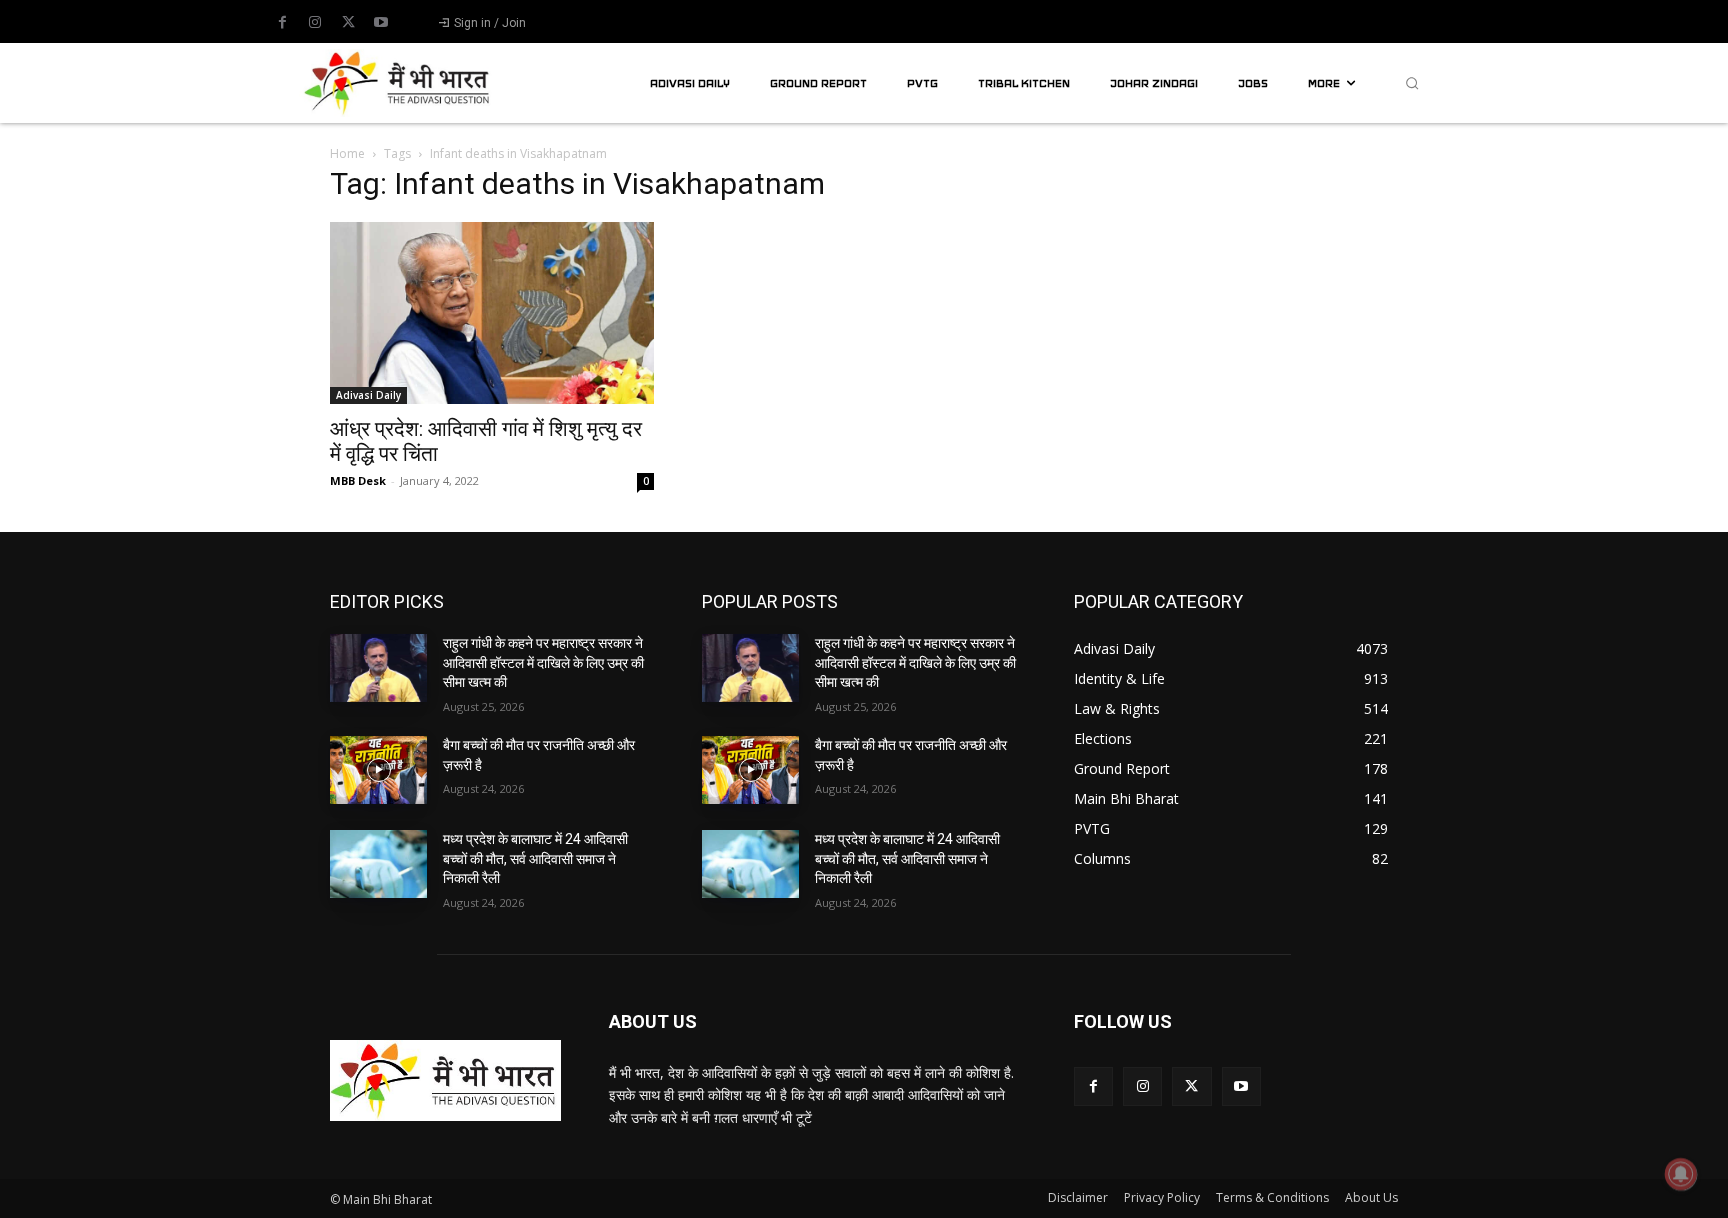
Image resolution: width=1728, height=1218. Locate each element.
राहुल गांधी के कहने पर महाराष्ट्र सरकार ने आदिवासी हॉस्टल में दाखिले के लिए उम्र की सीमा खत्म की (543, 662)
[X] (348, 23)
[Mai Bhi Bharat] (400, 82)
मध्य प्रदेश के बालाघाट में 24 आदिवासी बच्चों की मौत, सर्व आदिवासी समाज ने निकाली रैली (535, 858)
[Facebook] (282, 23)
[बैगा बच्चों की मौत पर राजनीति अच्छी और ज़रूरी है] (378, 770)
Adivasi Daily (368, 395)
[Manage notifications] (1681, 1174)
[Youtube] (381, 23)
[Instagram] (315, 23)
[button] (1412, 83)
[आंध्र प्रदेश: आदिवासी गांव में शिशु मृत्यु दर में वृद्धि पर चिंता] (492, 313)
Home (347, 153)
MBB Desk (358, 480)
